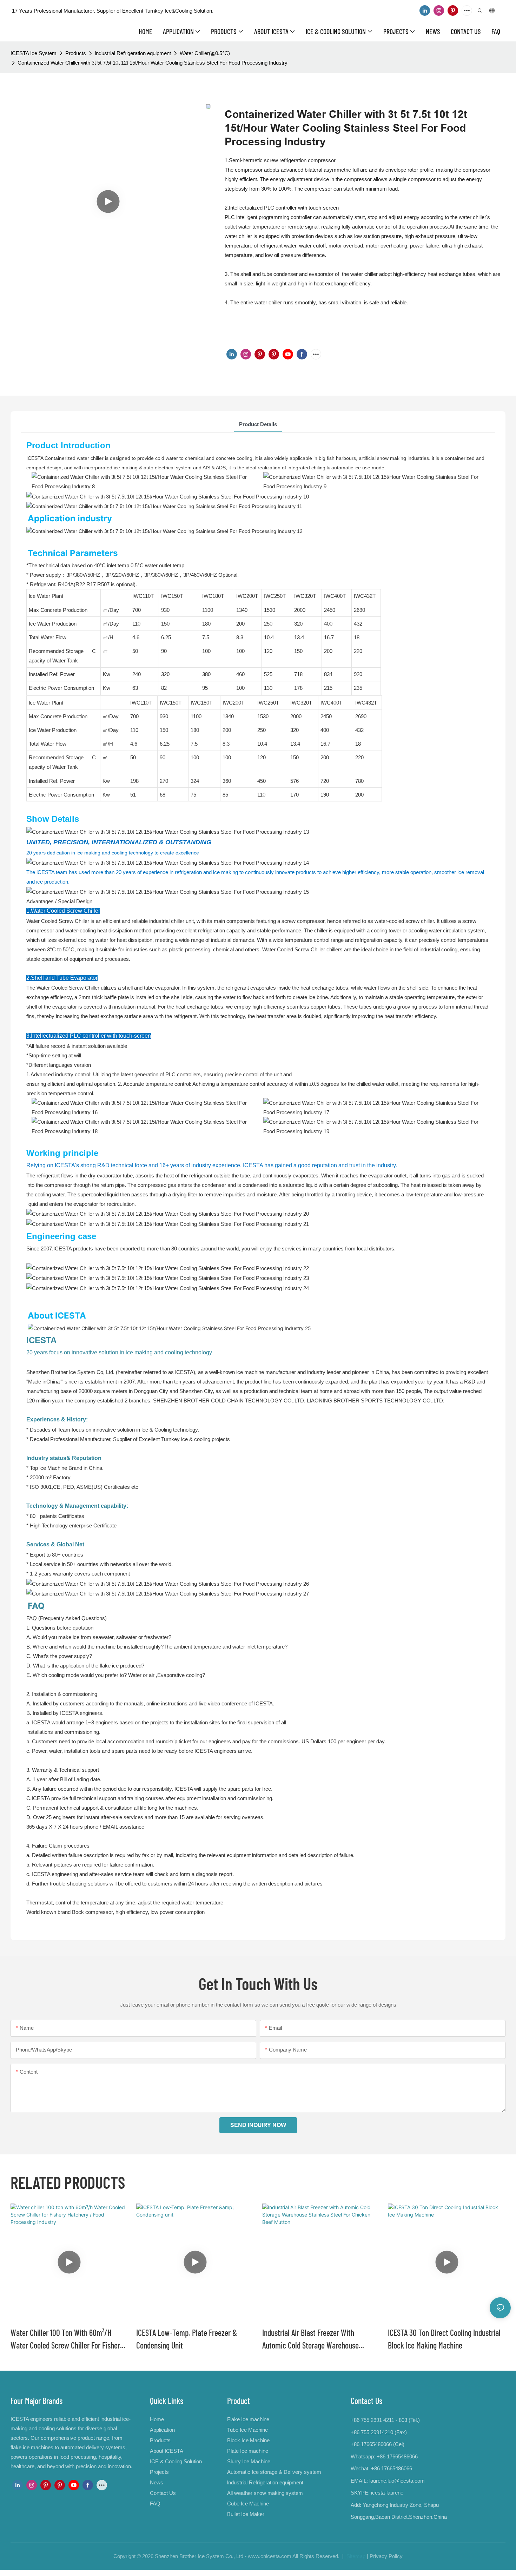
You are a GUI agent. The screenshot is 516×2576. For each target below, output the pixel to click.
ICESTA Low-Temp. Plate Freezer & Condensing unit (187, 2339)
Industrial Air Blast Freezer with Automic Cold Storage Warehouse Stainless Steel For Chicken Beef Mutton (320, 2340)
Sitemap (355, 2556)
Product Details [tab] (258, 424)
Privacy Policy (386, 2556)
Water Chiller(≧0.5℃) (205, 53)
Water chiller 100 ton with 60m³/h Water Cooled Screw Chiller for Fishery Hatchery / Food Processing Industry (67, 2340)
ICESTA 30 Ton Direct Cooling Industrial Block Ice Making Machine (444, 2339)
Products (76, 53)
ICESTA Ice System (34, 53)
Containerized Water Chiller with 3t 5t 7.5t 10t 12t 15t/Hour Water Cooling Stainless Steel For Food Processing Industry (153, 63)
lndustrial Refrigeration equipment (133, 53)
